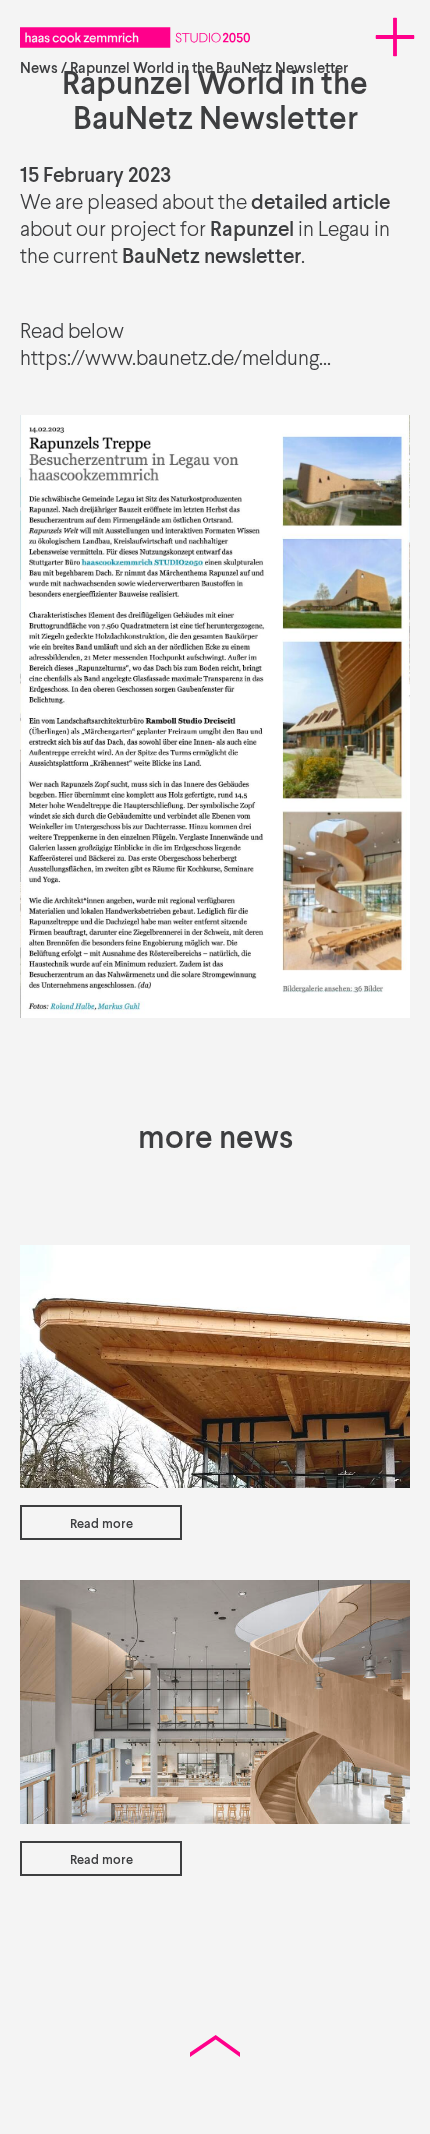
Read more (101, 1524)
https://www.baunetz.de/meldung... (175, 359)
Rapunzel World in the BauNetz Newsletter (209, 69)
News (39, 69)
